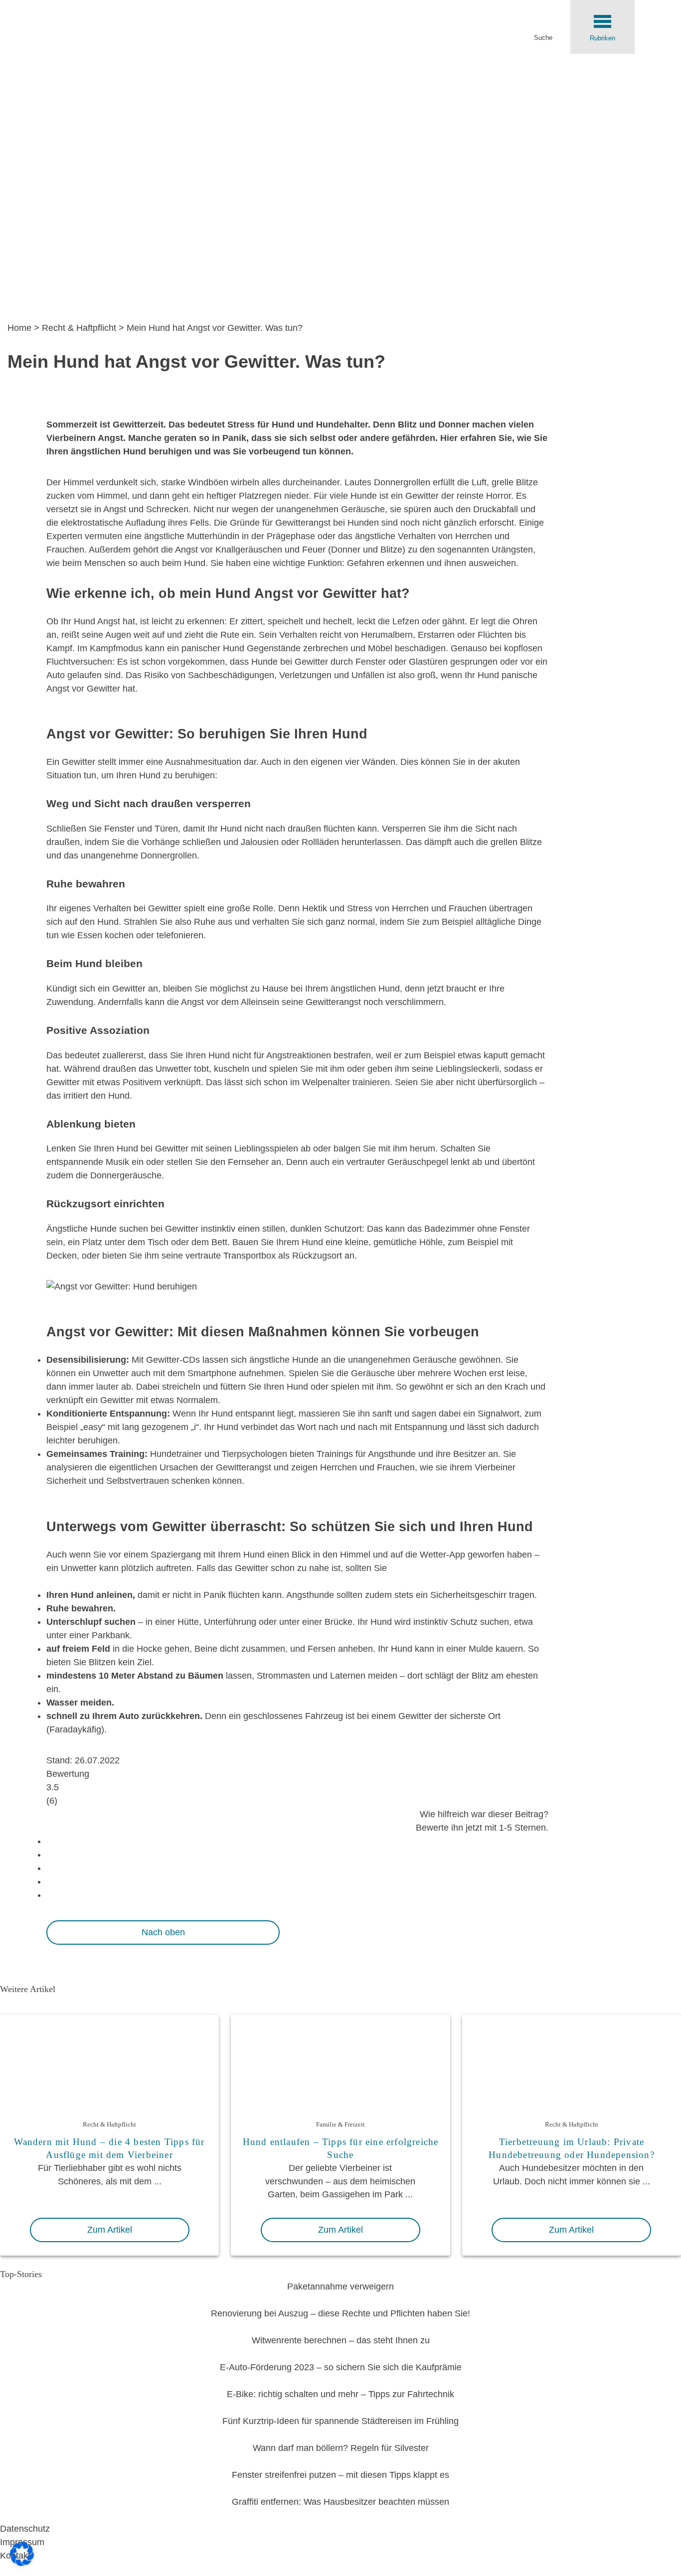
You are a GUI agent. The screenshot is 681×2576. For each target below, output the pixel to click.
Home (19, 328)
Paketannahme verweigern (340, 2287)
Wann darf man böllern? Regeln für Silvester (341, 2448)
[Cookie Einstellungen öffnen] (22, 2563)
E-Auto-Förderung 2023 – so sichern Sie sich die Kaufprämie (341, 2367)
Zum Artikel (110, 2230)
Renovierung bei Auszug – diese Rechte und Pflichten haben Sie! (340, 2313)
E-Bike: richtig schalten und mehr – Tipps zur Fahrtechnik (340, 2394)
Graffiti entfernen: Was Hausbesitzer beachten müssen (340, 2502)
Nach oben (163, 1932)
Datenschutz (25, 2529)
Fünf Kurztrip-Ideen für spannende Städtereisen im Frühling (340, 2421)
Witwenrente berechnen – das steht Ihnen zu (341, 2340)
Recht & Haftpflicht (79, 328)
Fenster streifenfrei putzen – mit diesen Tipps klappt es (340, 2475)
